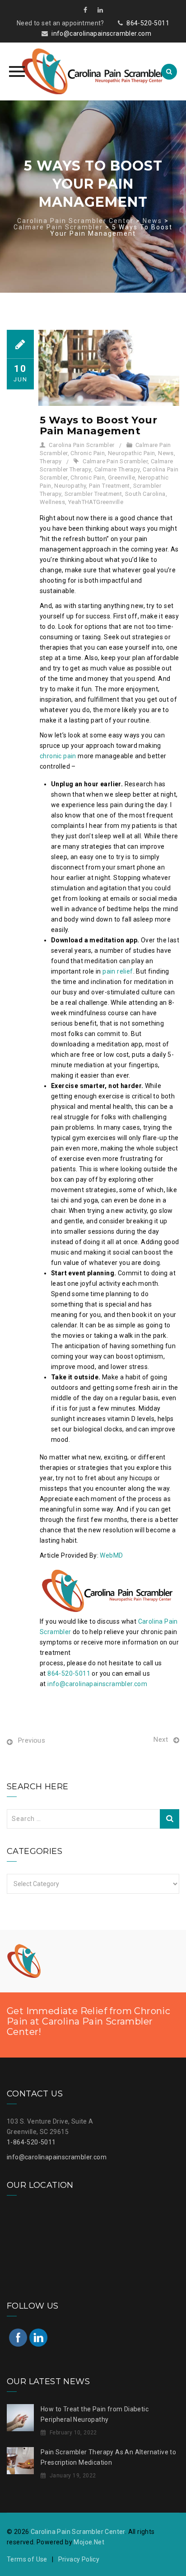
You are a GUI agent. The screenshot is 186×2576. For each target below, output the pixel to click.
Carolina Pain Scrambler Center (78, 2532)
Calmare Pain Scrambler (115, 461)
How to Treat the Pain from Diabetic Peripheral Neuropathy (95, 2414)
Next (161, 1740)
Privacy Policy (79, 2559)
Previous (32, 1740)
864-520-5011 (148, 23)
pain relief (118, 971)
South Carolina (145, 494)
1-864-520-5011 (31, 2142)
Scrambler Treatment (93, 494)
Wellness (52, 502)
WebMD (111, 1555)
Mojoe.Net (89, 2542)
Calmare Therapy (117, 469)
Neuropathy (70, 486)
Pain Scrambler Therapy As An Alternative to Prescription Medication (108, 2457)
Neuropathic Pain (131, 453)
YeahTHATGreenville (96, 502)
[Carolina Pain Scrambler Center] (93, 71)
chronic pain (58, 756)
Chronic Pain (88, 453)
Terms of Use (27, 2559)
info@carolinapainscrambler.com (101, 33)
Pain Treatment (109, 486)
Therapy (51, 461)
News (166, 453)
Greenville (121, 478)
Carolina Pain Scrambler (81, 445)
